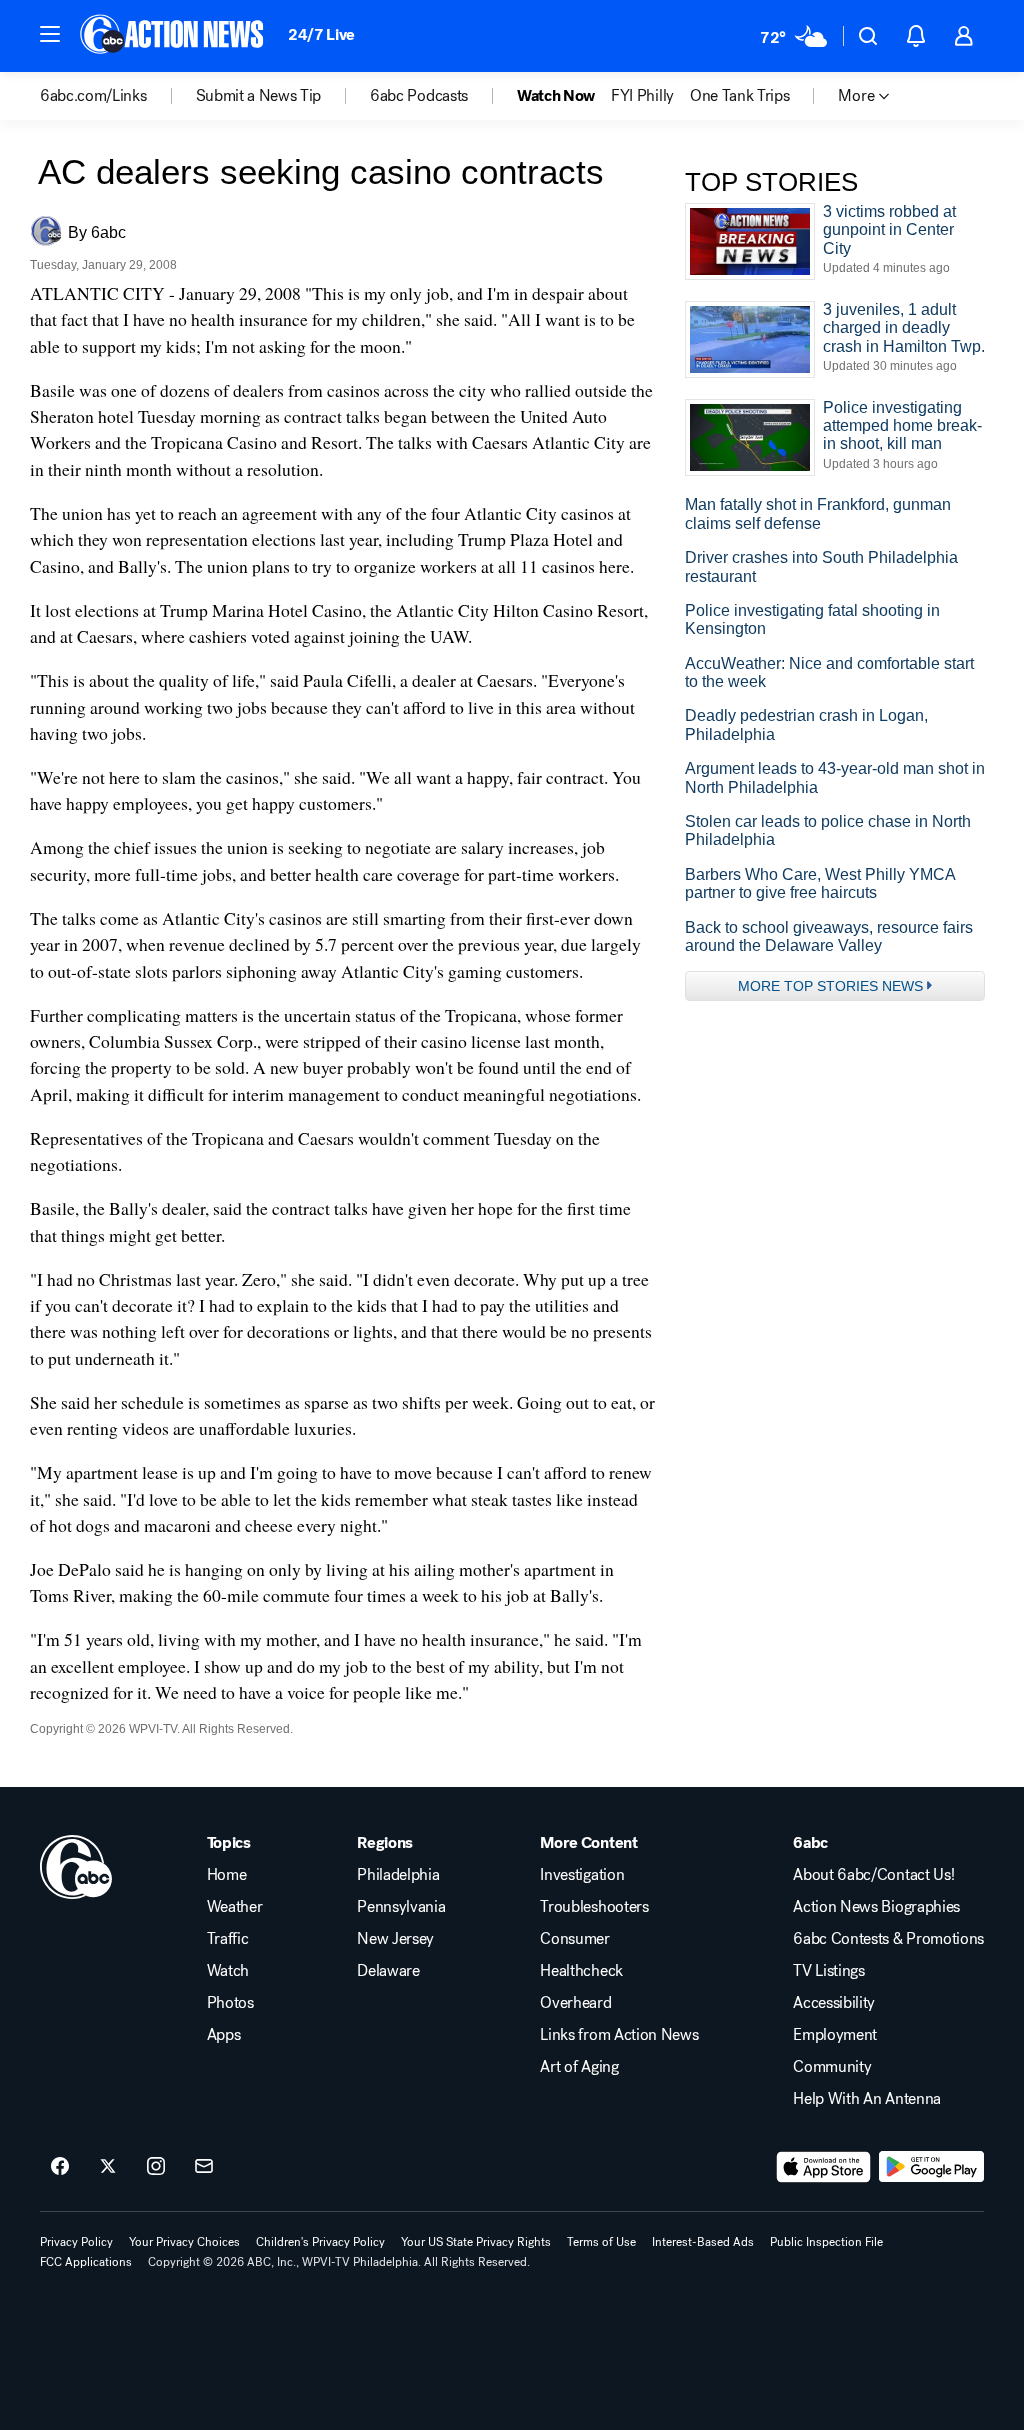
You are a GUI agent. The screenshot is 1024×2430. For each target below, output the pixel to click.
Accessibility (834, 2003)
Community (832, 2067)
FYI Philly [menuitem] (642, 96)
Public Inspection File (826, 2242)
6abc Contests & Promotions (888, 1939)
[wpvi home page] (76, 1867)
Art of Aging (579, 2067)
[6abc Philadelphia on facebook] (60, 2167)
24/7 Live (321, 34)
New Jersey (395, 1939)
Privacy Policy (76, 2242)
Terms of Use (601, 2242)
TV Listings (828, 1971)
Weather (235, 1907)
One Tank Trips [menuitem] (740, 96)
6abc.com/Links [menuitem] (93, 96)
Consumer (574, 1939)
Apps (224, 2035)
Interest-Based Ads (703, 2242)
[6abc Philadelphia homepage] (173, 36)
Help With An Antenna (867, 2099)
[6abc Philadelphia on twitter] (108, 2167)
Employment (835, 2035)
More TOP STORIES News (830, 986)
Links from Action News (619, 2035)
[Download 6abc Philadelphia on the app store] (824, 2167)
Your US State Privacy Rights (476, 2242)
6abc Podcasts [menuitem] (419, 96)
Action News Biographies (876, 1907)
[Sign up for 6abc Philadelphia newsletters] (204, 2167)
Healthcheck (581, 1971)
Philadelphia (398, 1875)
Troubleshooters (594, 1907)
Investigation (582, 1875)
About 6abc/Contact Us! (873, 1875)
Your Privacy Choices (184, 2242)
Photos (230, 2003)
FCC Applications (86, 2262)
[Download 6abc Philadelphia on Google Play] (931, 2167)
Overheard (575, 2003)
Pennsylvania (401, 1907)
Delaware (388, 1971)
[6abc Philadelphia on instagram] (156, 2167)
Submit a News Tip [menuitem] (259, 96)
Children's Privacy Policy (320, 2242)
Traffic (228, 1939)
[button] (50, 34)
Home (227, 1875)
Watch (228, 1971)
